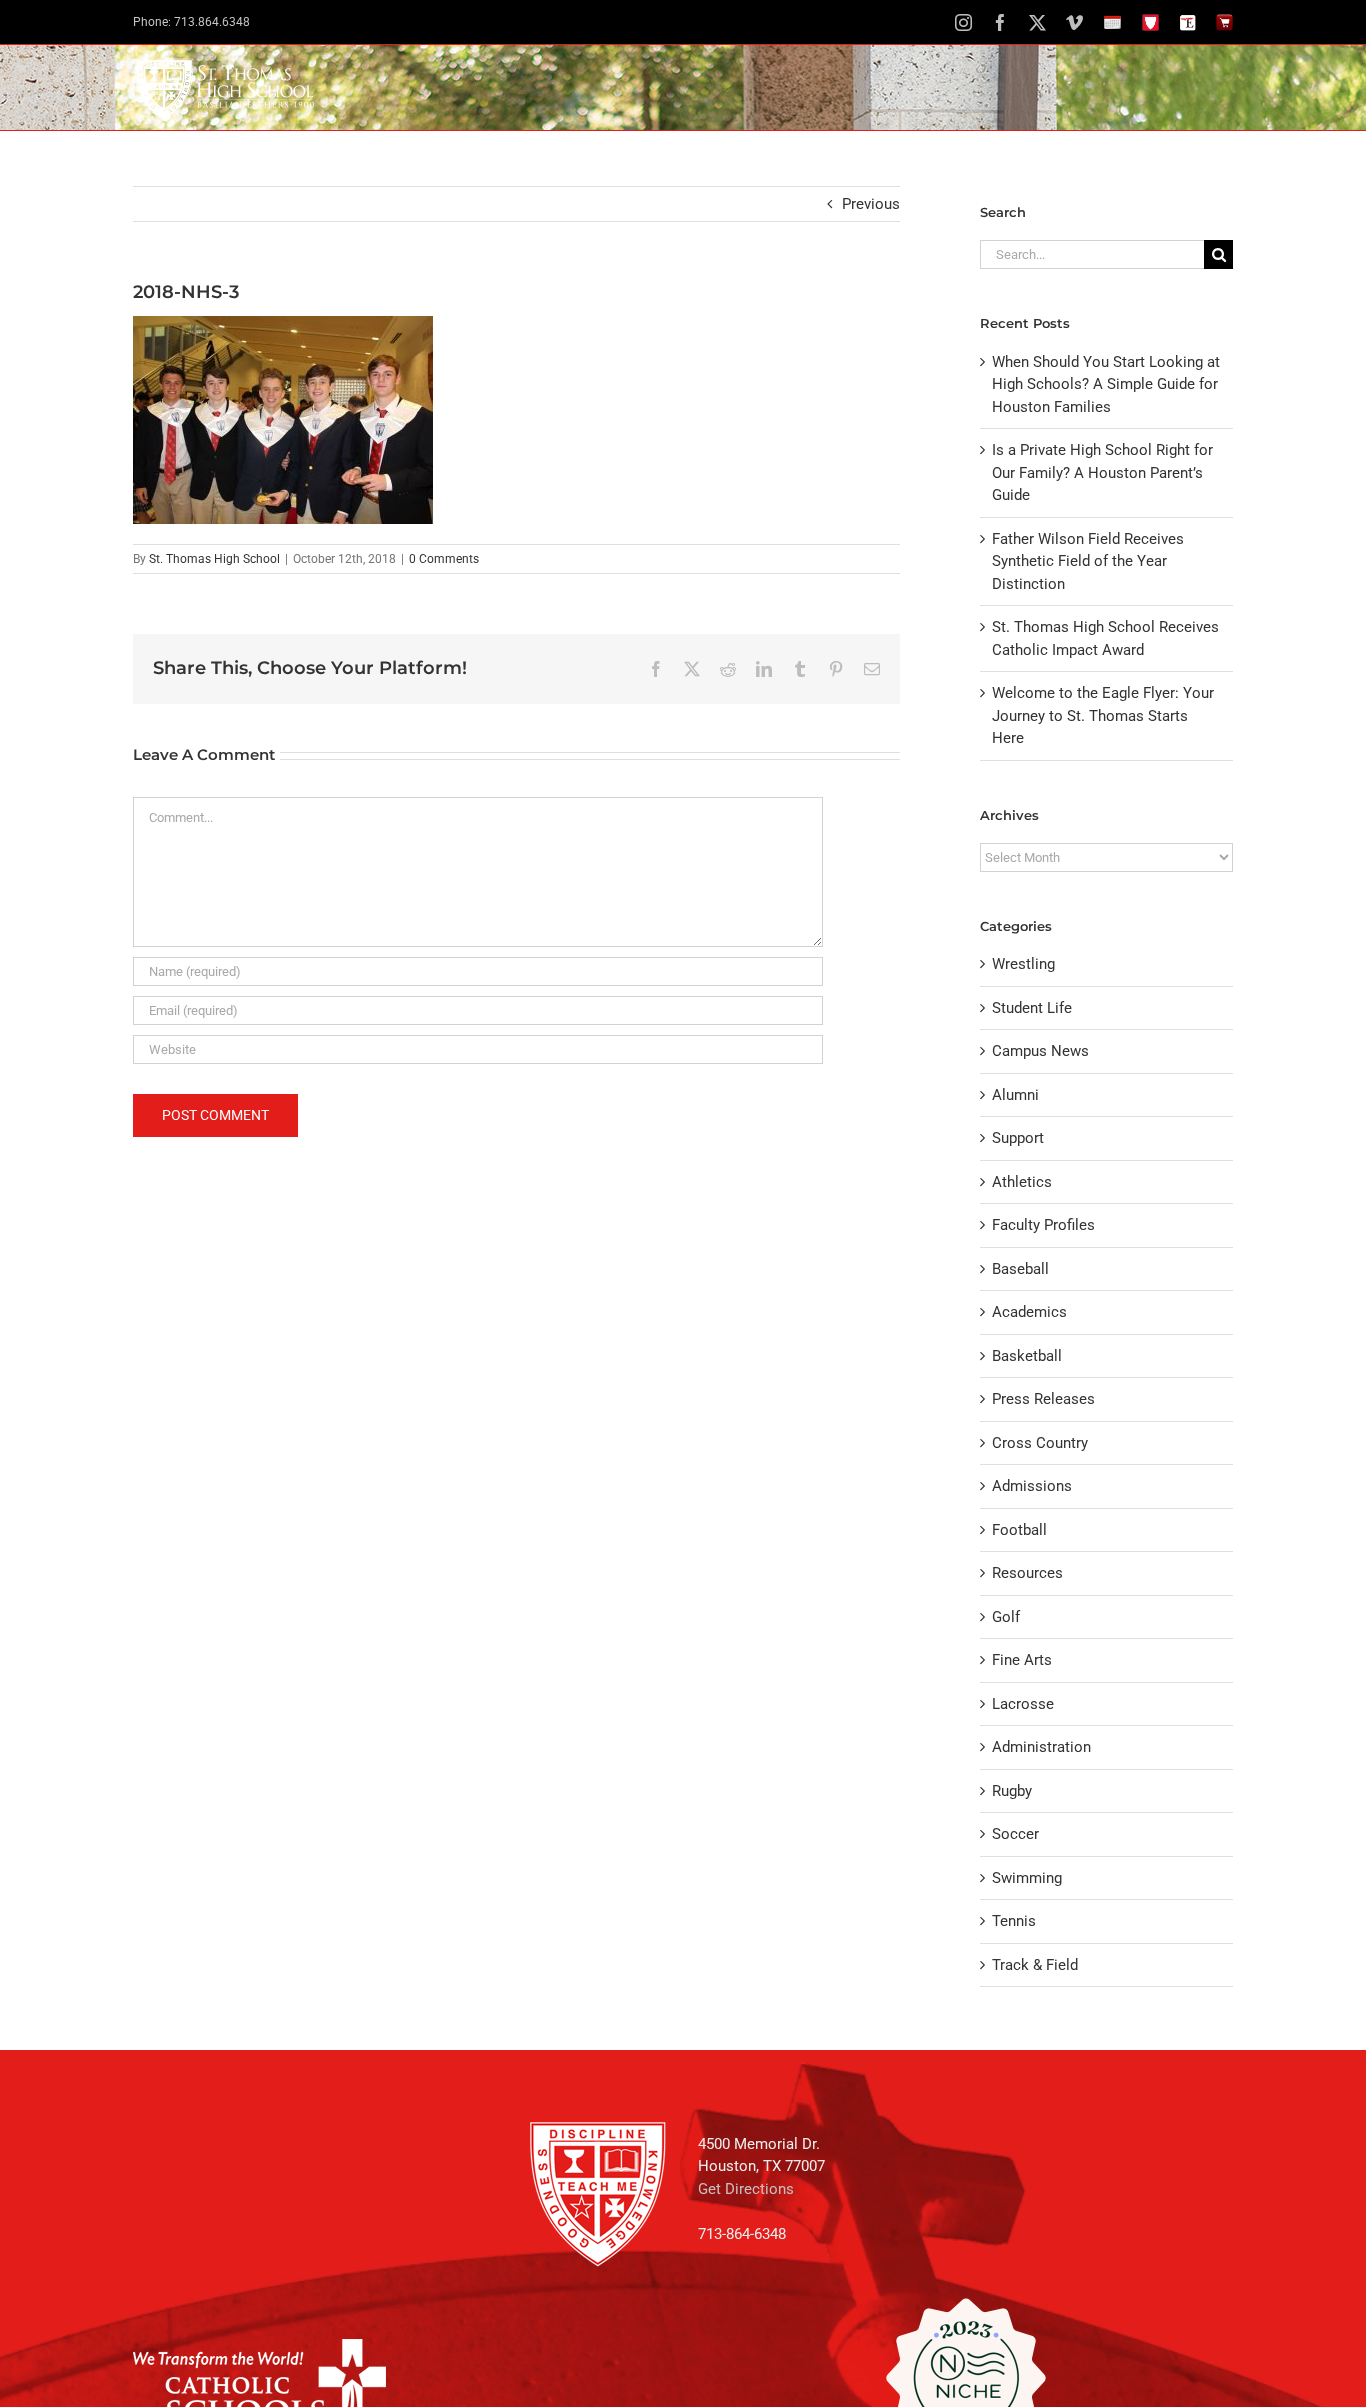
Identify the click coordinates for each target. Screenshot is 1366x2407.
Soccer (1015, 1834)
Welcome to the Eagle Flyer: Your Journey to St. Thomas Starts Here (1103, 715)
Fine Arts (1022, 1660)
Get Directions (746, 2189)
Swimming (1027, 1878)
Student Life (1032, 1008)
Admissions (1032, 1486)
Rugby (1012, 1791)
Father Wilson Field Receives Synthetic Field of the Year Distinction (1088, 561)
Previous (871, 204)
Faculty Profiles (1043, 1225)
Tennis (1014, 1921)
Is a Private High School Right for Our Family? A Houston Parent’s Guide (1102, 472)
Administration (1041, 1747)
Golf (1006, 1617)
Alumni (1015, 1095)
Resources (1027, 1573)
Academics (1029, 1312)
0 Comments (444, 559)
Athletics (1022, 1182)
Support (1018, 1138)
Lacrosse (1023, 1704)
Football (1019, 1530)
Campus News (1040, 1051)
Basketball (1027, 1356)
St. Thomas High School (214, 559)
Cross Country (1040, 1443)
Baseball (1020, 1269)
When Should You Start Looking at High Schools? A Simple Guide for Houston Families (1106, 384)
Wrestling (1023, 964)
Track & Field (1035, 1965)
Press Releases (1043, 1399)
